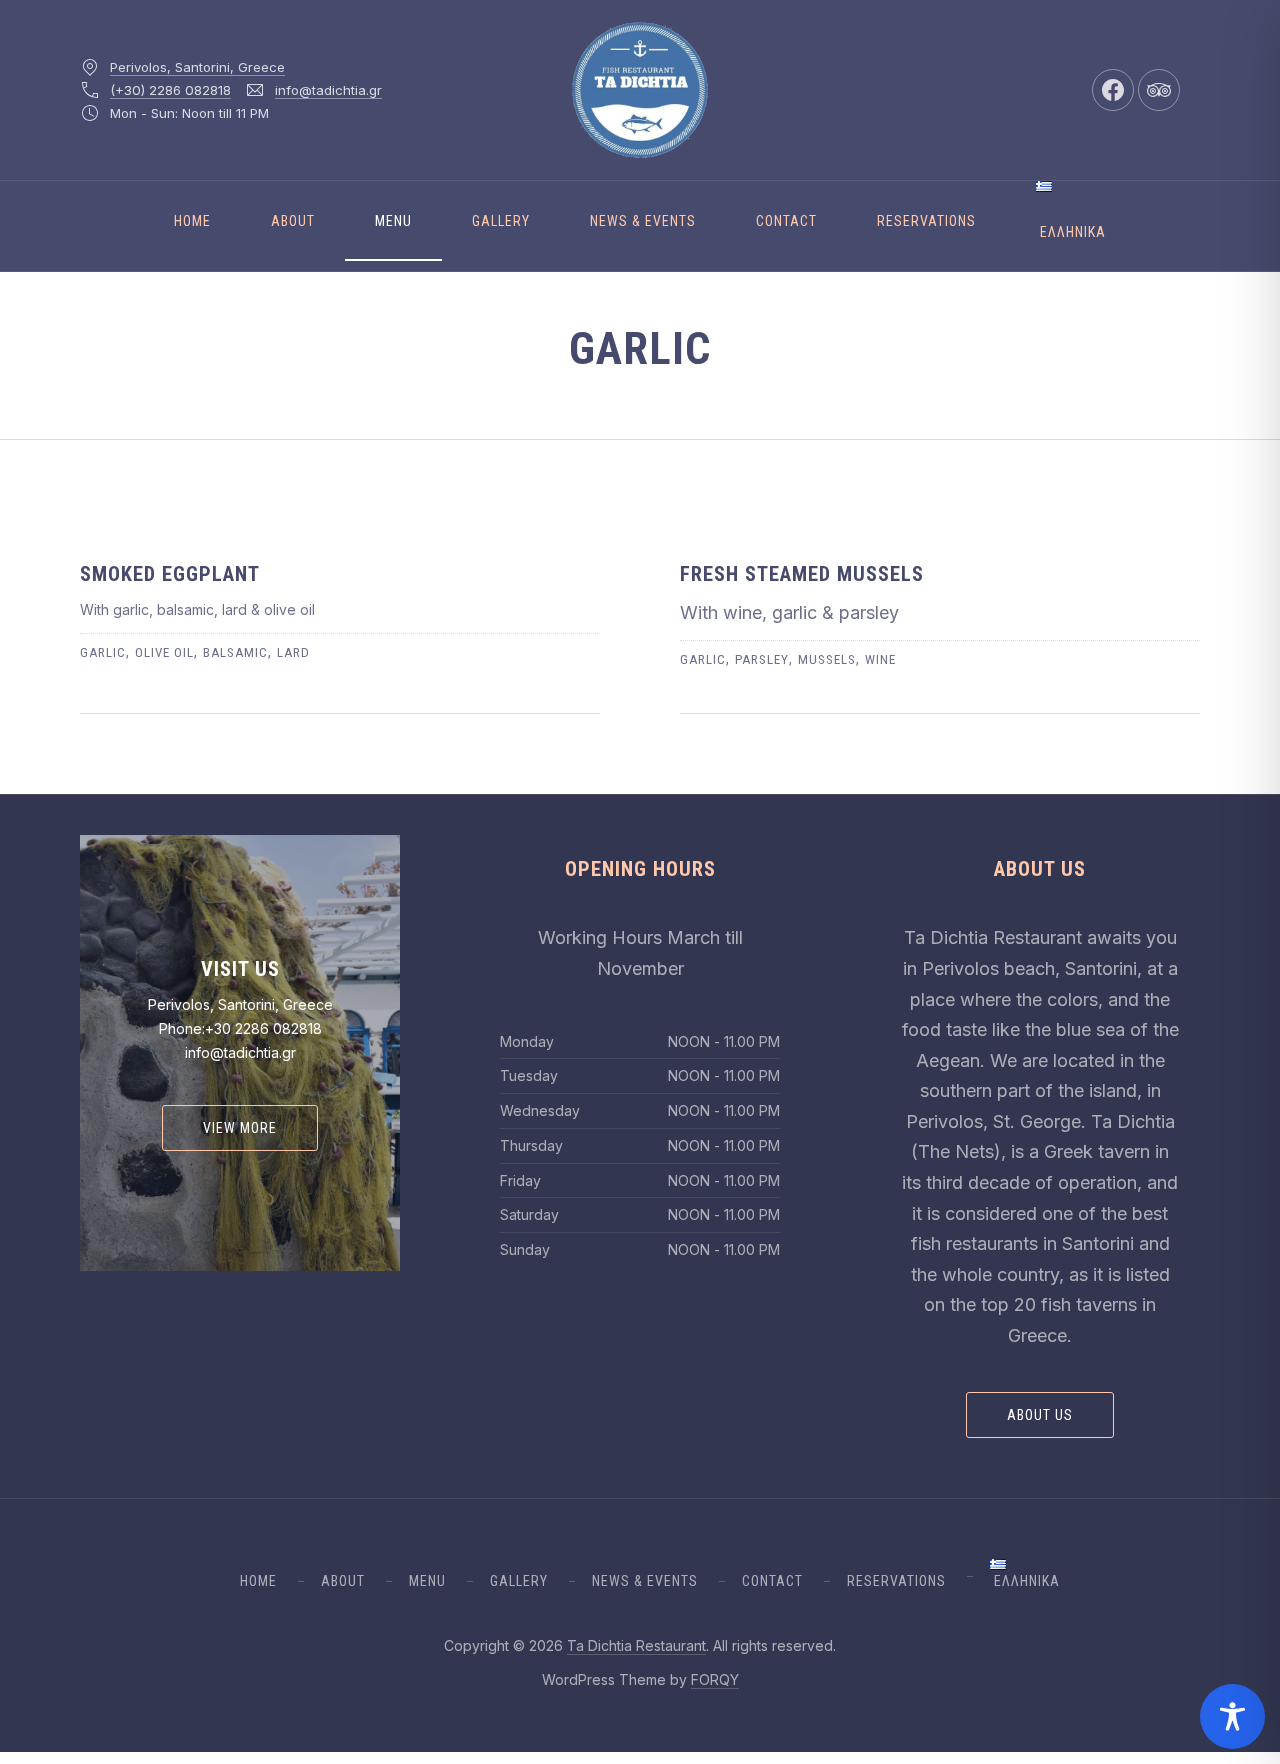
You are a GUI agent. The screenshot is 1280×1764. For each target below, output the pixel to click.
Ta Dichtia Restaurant (636, 1645)
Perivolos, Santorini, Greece (197, 67)
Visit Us (240, 969)
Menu (393, 221)
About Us (1040, 1415)
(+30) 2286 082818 (170, 90)
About (293, 221)
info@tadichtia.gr (328, 90)
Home (192, 221)
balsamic (235, 652)
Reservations (926, 221)
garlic (103, 652)
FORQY (715, 1679)
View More (240, 1128)
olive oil (164, 652)
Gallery (501, 221)
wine (880, 659)
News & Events (643, 221)
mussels (827, 659)
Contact (786, 221)
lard (293, 652)
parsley (762, 659)
